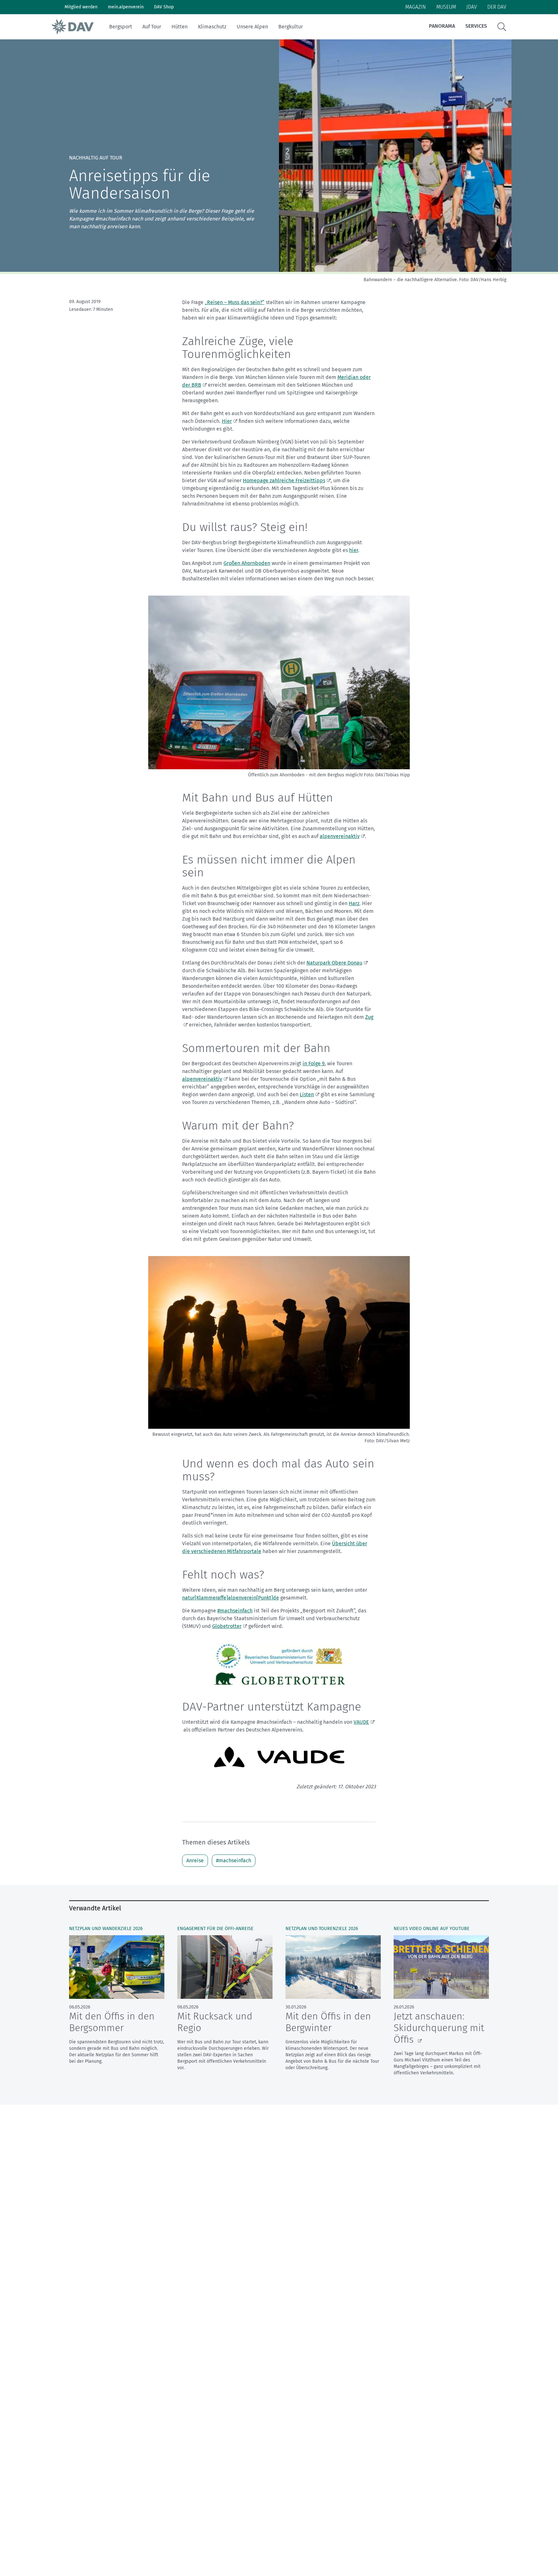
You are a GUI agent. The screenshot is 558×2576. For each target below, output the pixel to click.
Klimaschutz (212, 27)
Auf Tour (152, 27)
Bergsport (121, 27)
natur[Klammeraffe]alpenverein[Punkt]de (231, 1598)
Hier (227, 421)
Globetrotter (227, 1626)
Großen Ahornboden (247, 563)
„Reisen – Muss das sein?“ (235, 302)
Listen (307, 1094)
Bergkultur (291, 27)
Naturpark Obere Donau (334, 963)
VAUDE (361, 1722)
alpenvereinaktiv (340, 836)
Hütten (180, 27)
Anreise (195, 1860)
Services (476, 26)
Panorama (442, 26)
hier (354, 550)
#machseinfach (235, 1611)
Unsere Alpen (252, 27)
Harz (354, 903)
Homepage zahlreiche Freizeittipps (284, 480)
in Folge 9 (314, 1063)
